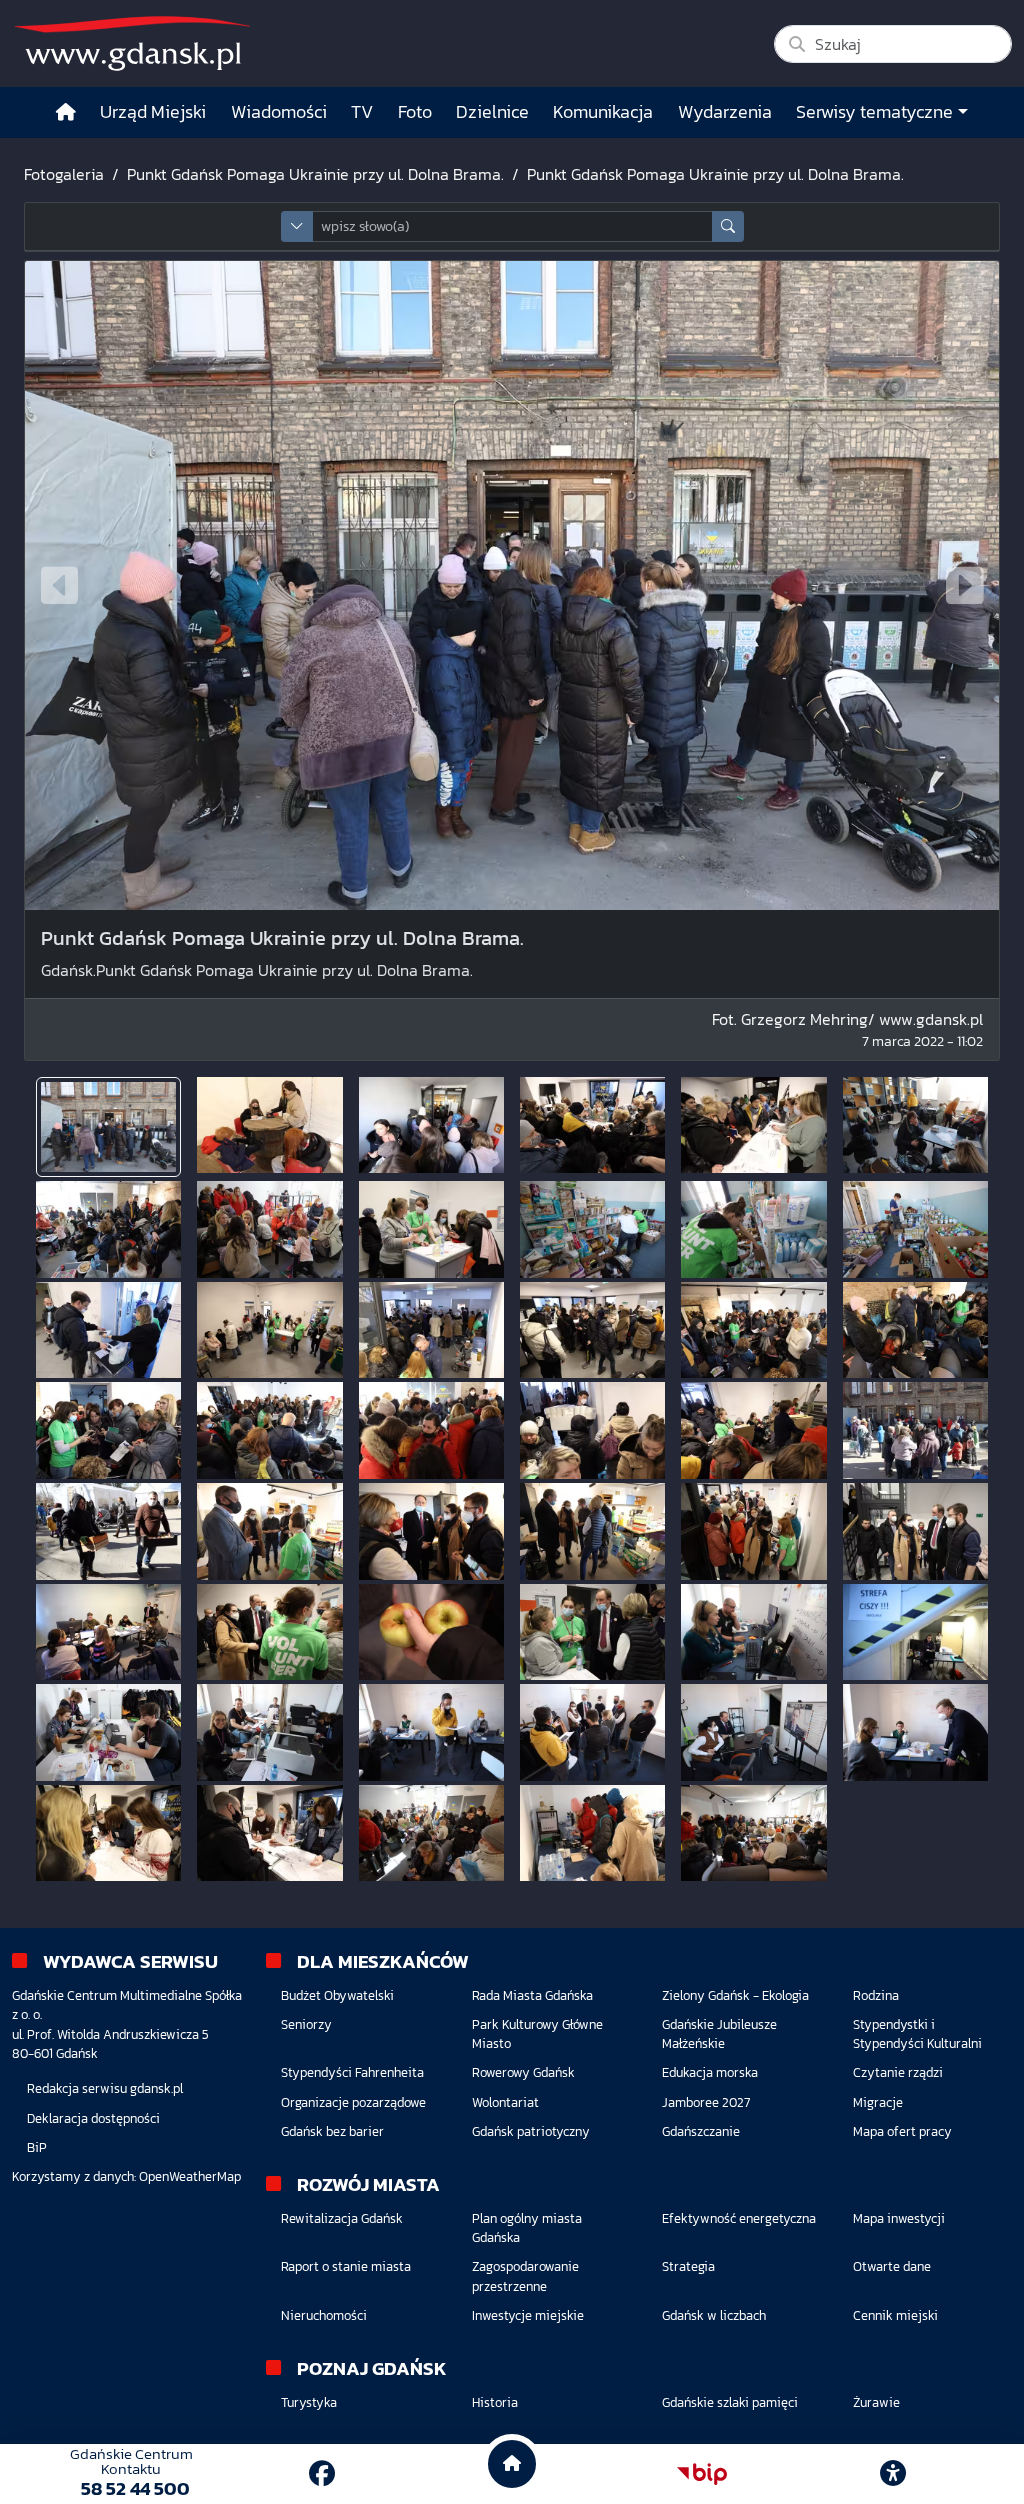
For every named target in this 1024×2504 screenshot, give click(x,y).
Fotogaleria (64, 174)
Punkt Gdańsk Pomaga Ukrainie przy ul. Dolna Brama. (315, 174)
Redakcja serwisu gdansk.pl (105, 2088)
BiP (37, 2147)
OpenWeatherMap (190, 2176)
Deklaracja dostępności (93, 2118)
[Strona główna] (66, 112)
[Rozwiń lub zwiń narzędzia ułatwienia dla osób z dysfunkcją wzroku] (893, 2474)
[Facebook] (322, 2473)
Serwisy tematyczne (874, 112)
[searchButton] (728, 226)
